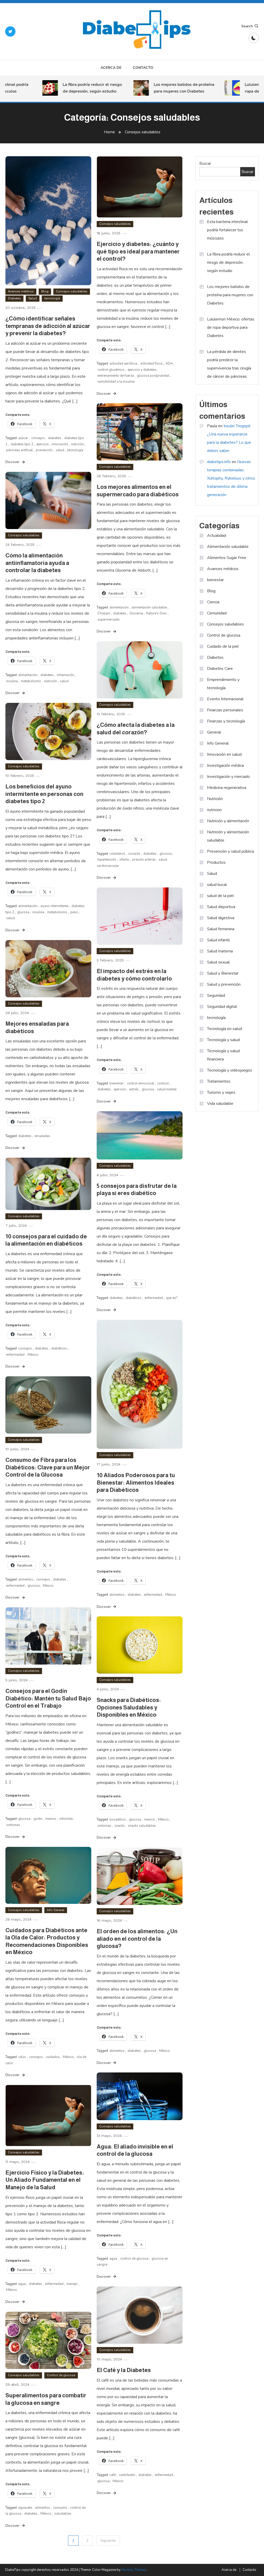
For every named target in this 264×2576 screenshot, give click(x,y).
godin (38, 1819)
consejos (38, 438)
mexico (51, 1819)
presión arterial (144, 860)
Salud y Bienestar (223, 973)
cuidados (53, 2057)
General (214, 732)
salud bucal (217, 885)
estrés (134, 1089)
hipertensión (107, 860)
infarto (124, 860)
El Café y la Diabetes (124, 2370)
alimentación (119, 607)
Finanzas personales (225, 710)
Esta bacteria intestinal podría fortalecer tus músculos (227, 230)
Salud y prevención (224, 984)
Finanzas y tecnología (226, 721)
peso (74, 912)
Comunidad (217, 613)
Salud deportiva (221, 907)
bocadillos (118, 1820)
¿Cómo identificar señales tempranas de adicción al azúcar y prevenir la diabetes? (48, 326)
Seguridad (216, 995)
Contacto (143, 68)
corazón (134, 854)
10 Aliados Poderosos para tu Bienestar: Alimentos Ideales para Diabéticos (136, 1483)
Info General (56, 1910)
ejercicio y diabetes (142, 370)
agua (113, 2259)
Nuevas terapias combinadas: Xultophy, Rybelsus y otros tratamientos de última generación (231, 478)
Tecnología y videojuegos (230, 1070)
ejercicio (43, 444)
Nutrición (215, 799)
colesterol (117, 854)
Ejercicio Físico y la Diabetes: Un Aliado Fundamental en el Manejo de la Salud (45, 2180)
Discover (13, 462)
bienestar (117, 1083)
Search (247, 26)
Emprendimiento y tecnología (223, 684)
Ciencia (213, 602)
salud (60, 450)
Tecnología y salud (223, 1040)
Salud (33, 298)
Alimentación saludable (228, 547)
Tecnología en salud (225, 1029)
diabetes (55, 438)
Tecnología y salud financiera (223, 1055)
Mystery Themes (134, 2570)
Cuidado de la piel (223, 646)
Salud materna (220, 951)
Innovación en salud (224, 754)
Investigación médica (225, 766)
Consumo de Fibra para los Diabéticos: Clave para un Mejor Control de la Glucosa (48, 1467)
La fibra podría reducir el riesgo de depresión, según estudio (71, 88)
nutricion (214, 810)
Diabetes (14, 298)
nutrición (78, 444)
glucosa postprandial (153, 376)
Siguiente (108, 2541)
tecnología (52, 298)
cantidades (127, 2475)
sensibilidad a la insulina (116, 382)
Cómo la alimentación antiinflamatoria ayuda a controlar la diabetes (37, 563)
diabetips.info (219, 462)
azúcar (23, 438)
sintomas (13, 1825)
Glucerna (136, 613)
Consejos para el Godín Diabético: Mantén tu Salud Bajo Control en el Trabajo (48, 1698)
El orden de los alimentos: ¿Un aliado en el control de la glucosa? (137, 1939)
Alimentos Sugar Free (227, 558)
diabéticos (134, 1298)
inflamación (65, 675)
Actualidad (217, 536)
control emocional (141, 1083)
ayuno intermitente (54, 906)
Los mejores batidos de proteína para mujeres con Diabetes (163, 88)
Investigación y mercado (228, 777)
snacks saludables (142, 1826)
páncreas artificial (19, 450)
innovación (60, 444)
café (113, 2475)
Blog (45, 291)
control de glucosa (134, 2259)
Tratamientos (219, 1081)
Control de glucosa (61, 2375)
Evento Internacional (225, 699)
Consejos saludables (72, 291)
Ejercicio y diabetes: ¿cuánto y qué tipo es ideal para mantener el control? (138, 251)
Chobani (104, 613)
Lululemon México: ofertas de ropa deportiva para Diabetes (231, 327)
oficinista (66, 1819)
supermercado (109, 620)
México (33, 1355)
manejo (72, 2284)
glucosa (166, 854)
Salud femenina (221, 929)
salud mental (167, 1089)
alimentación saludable (149, 607)
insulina (12, 681)
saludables (63, 2514)
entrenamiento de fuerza (116, 376)
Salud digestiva (221, 918)
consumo (60, 2508)
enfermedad (154, 1298)
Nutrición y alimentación (228, 821)
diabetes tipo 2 (22, 444)
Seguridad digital (222, 1007)
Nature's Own (156, 613)
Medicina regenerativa (227, 788)
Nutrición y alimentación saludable (228, 836)
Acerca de (111, 68)
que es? (172, 1298)
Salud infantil (218, 940)
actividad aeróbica (123, 364)
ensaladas (42, 1136)
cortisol (163, 1083)
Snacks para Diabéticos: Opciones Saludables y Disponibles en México (129, 1707)
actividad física (151, 364)
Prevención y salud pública (230, 851)
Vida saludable (220, 1104)
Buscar (205, 163)
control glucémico (111, 370)
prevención (44, 450)
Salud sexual (218, 962)
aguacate (25, 2508)
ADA (169, 364)
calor (22, 2057)
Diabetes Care (220, 669)
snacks (120, 1826)
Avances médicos (21, 291)
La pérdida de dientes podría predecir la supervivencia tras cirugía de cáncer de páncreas (229, 364)
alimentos (117, 1595)
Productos (216, 862)
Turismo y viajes (221, 1092)
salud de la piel (220, 896)
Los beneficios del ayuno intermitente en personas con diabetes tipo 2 (44, 794)
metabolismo (31, 681)
